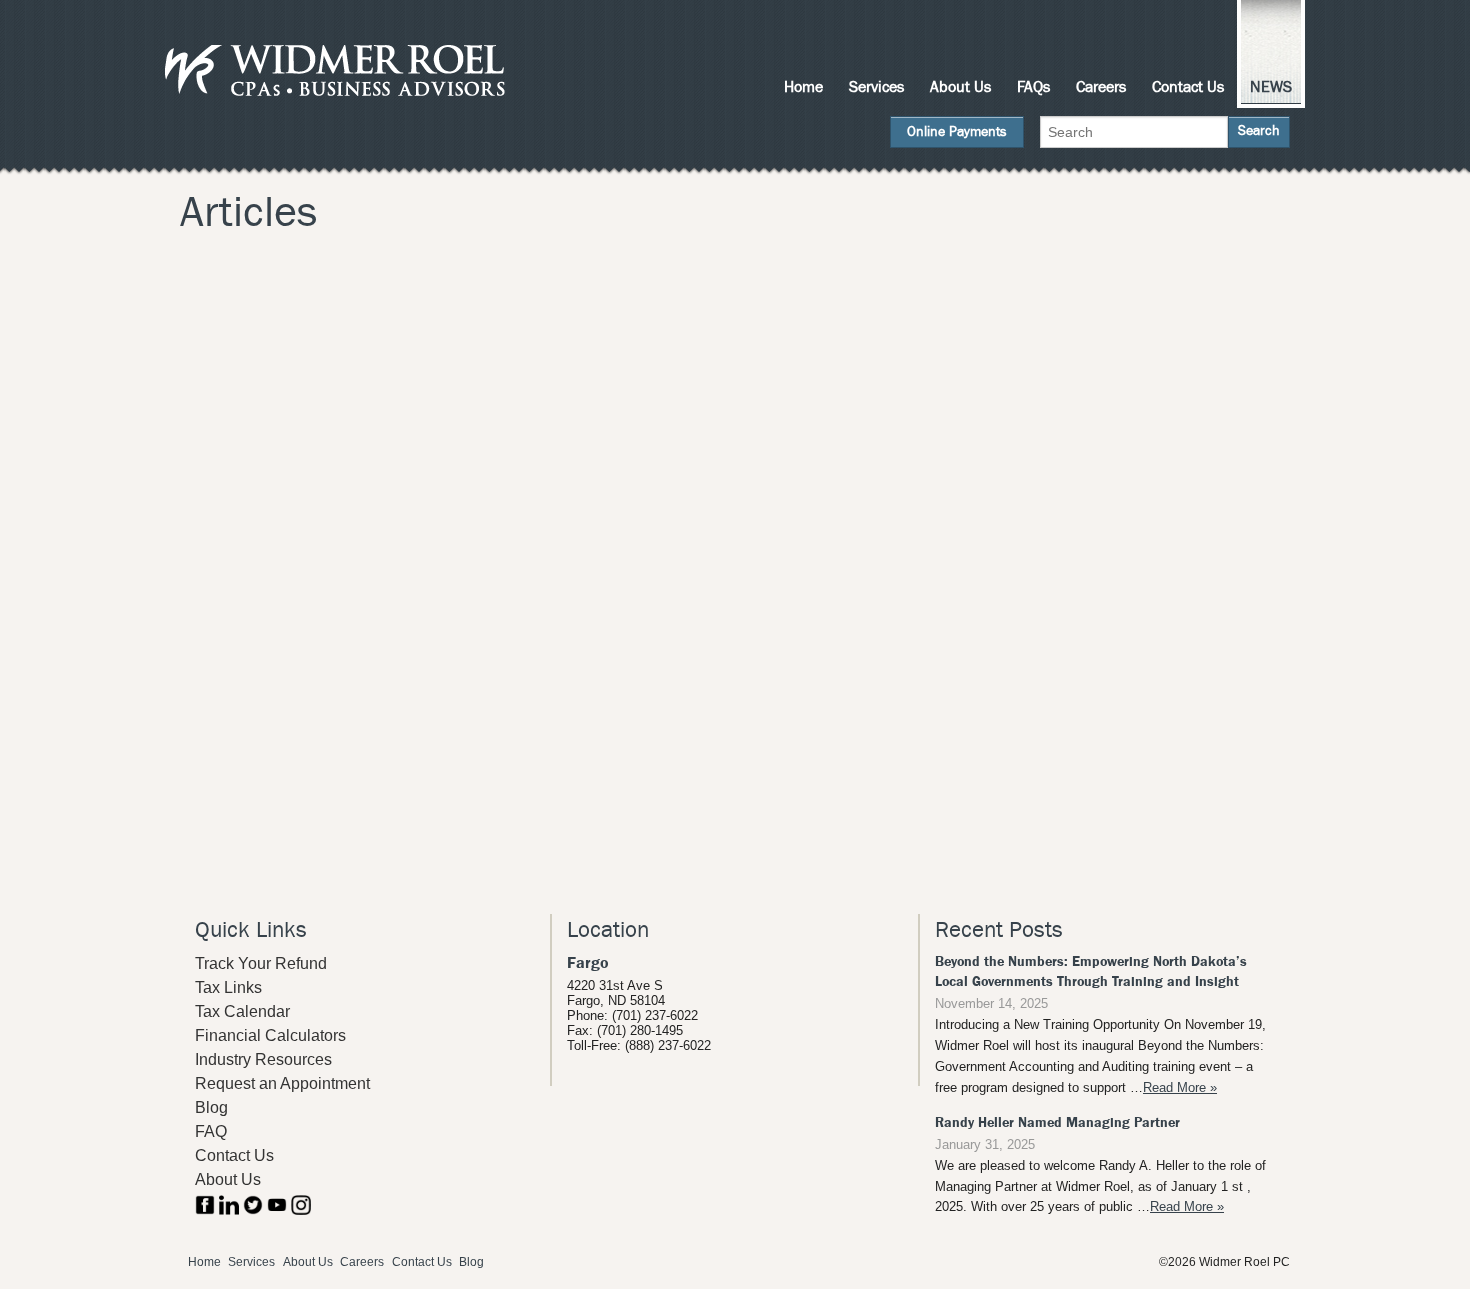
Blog (211, 1107)
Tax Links (228, 987)
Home (803, 87)
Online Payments (957, 131)
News (1271, 87)
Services (876, 87)
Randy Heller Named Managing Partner (1057, 1122)
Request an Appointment (282, 1083)
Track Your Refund (261, 963)
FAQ (211, 1131)
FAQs (1033, 87)
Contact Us (1188, 87)
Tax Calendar (242, 1011)
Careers (1101, 87)
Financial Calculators (270, 1035)
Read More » (1180, 1087)
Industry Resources (263, 1059)
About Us (960, 87)
